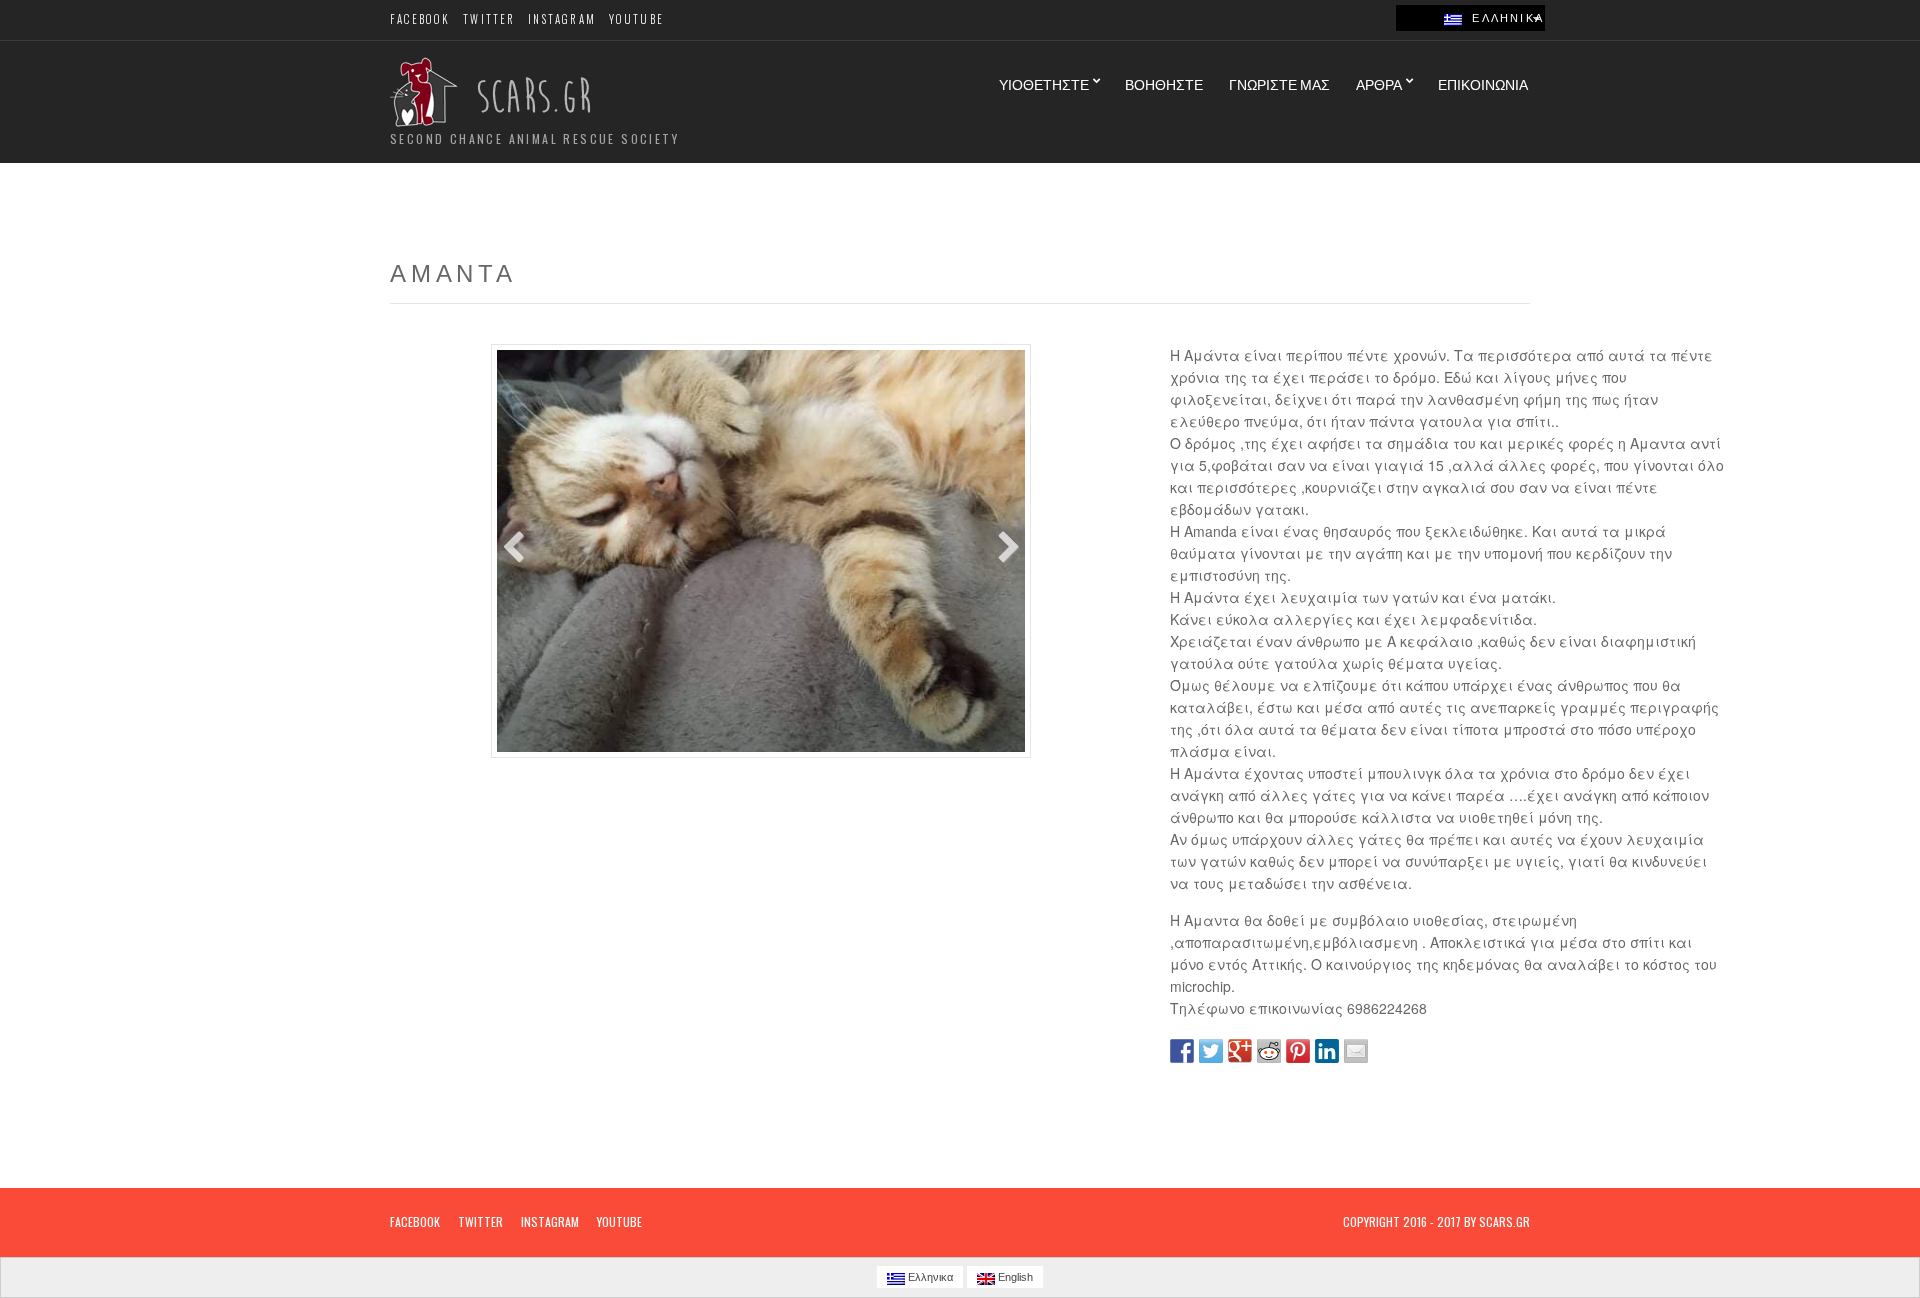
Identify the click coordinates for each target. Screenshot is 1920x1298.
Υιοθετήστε (1044, 83)
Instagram (562, 19)
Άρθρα (1379, 83)
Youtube (636, 19)
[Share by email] (1356, 1051)
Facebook (420, 19)
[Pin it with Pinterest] (1298, 1051)
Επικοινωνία (1483, 83)
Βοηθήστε (1164, 83)
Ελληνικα (1503, 18)
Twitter (489, 19)
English (1014, 1277)
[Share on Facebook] (1182, 1051)
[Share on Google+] (1240, 1051)
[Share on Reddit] (1269, 1051)
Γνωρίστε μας (1279, 83)
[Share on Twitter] (1211, 1051)
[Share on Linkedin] (1327, 1051)
